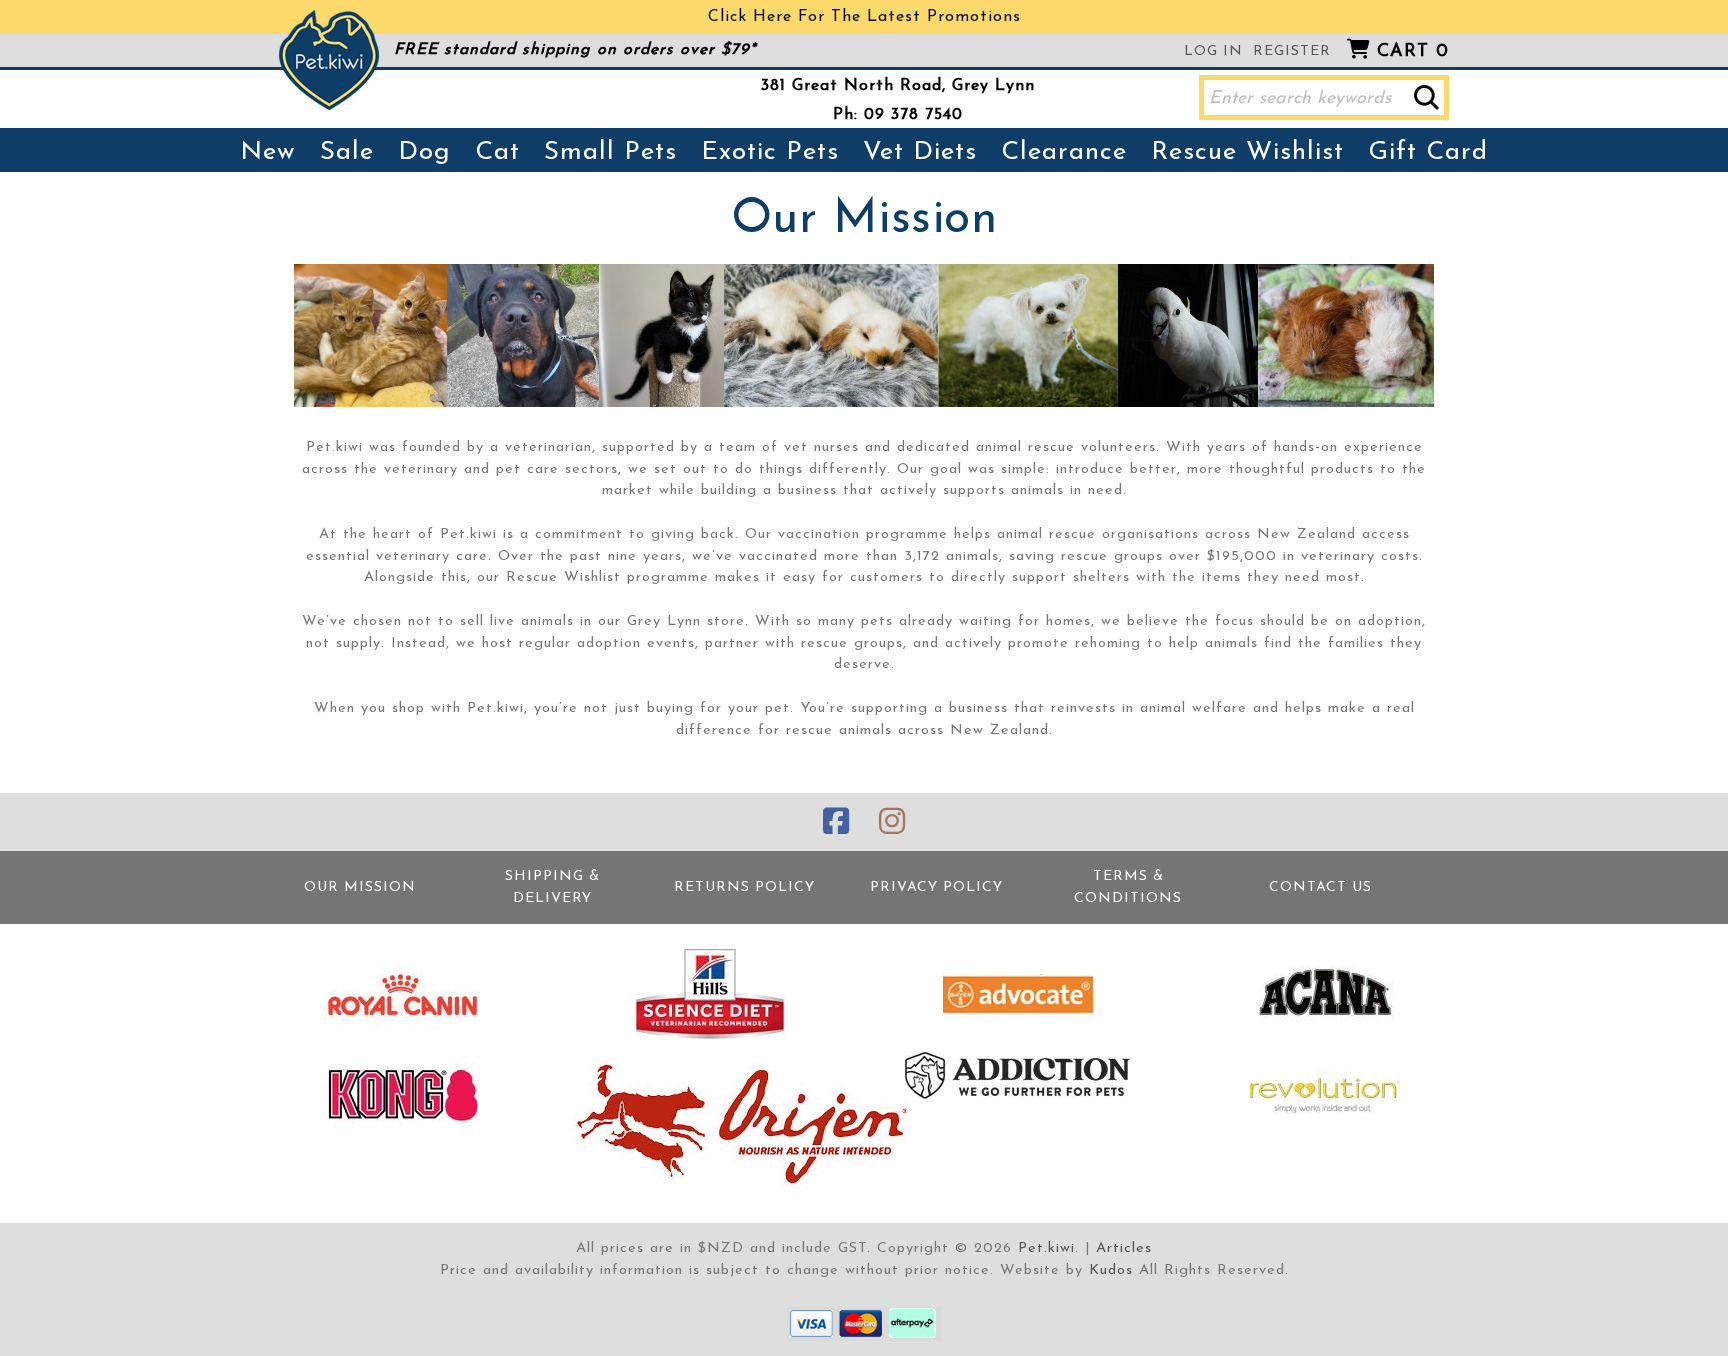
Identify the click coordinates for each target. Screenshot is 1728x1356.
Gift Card (1428, 152)
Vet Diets (920, 152)
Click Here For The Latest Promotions (864, 17)
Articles (1124, 1248)
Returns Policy (744, 887)
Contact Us (1320, 887)
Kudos (1111, 1270)
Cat (497, 152)
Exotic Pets (770, 152)
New (268, 152)
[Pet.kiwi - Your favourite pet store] (329, 60)
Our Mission (360, 887)
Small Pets (610, 152)
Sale (347, 152)
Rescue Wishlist (1247, 152)
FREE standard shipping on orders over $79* (575, 50)
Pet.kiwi (1046, 1248)
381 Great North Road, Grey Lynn (898, 86)
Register (1292, 51)
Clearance (1064, 152)
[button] (1426, 97)
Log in (1213, 51)
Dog (424, 152)
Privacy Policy (936, 887)
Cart (1413, 52)
